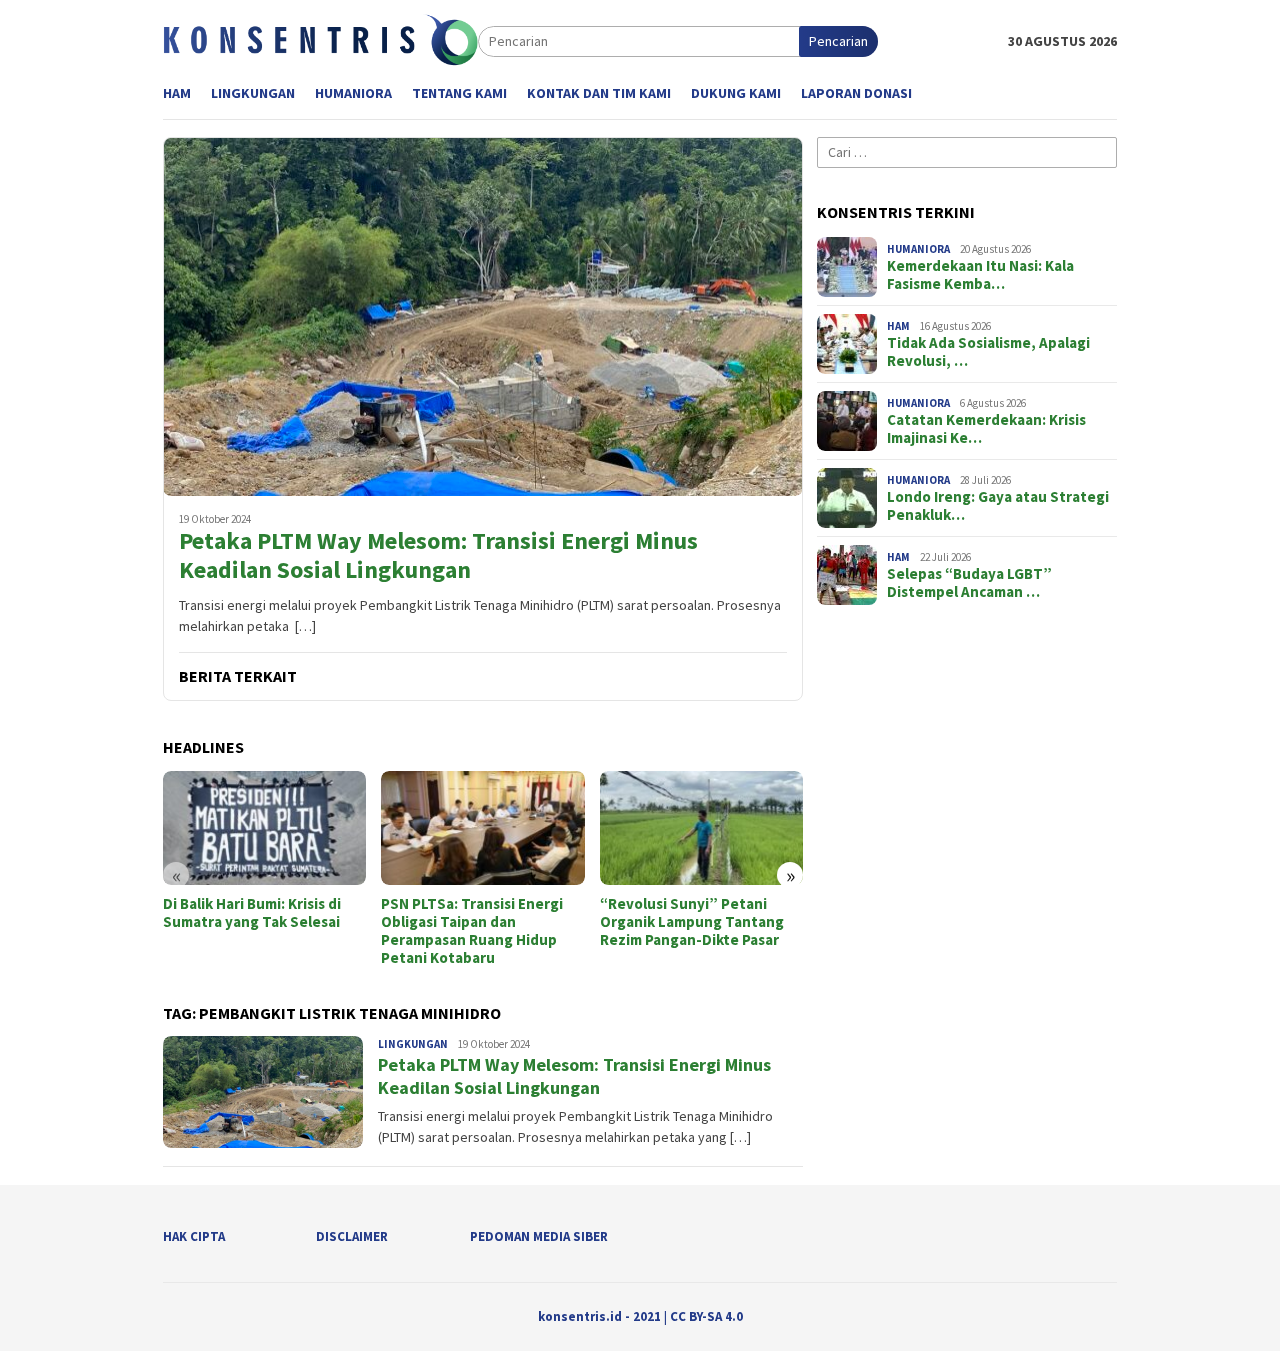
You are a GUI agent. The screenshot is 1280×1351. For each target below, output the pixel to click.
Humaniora (918, 249)
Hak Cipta (194, 1236)
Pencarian (838, 41)
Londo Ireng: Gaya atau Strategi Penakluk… (998, 506)
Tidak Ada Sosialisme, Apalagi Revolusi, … (988, 352)
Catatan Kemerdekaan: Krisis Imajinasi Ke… (986, 429)
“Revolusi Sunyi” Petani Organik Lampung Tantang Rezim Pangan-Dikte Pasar (692, 922)
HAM (898, 326)
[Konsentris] (320, 40)
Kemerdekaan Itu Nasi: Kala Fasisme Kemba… (980, 275)
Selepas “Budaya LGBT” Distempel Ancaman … (969, 583)
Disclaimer (352, 1236)
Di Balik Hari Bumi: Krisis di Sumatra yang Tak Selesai (252, 913)
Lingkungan (413, 1044)
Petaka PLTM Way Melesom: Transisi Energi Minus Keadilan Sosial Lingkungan (438, 556)
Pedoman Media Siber (539, 1236)
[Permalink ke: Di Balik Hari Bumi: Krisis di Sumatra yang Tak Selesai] (264, 828)
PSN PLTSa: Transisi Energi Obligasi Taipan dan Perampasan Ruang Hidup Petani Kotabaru (472, 931)
